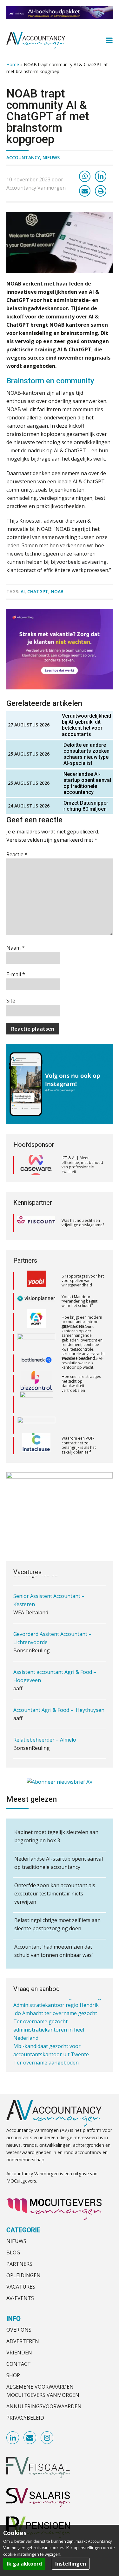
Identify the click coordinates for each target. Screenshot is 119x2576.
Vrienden (19, 2353)
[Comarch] (36, 1384)
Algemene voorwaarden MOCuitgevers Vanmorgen (43, 2391)
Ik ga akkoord (24, 2564)
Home (13, 64)
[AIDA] (36, 1323)
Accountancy (23, 157)
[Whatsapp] (85, 176)
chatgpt (38, 591)
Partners (19, 2264)
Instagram (47, 2438)
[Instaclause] (36, 1425)
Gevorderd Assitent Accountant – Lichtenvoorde (52, 1635)
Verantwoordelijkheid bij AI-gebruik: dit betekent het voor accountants (86, 725)
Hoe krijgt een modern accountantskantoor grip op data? (82, 1302)
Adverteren (23, 2341)
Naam (16, 948)
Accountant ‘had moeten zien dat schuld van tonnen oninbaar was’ (53, 1951)
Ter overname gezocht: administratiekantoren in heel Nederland (49, 2028)
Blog (13, 2252)
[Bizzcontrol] (36, 1364)
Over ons (19, 2330)
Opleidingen (23, 2275)
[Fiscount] (36, 1223)
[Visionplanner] (36, 1281)
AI (23, 591)
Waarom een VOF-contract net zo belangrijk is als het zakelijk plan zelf (79, 1425)
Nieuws (51, 157)
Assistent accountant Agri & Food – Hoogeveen (55, 1673)
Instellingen (71, 2564)
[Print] (101, 191)
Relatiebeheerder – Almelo (45, 1737)
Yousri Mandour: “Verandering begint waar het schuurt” (79, 1281)
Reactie (17, 854)
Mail (30, 2438)
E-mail (16, 974)
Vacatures (21, 2287)
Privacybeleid (25, 2418)
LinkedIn (13, 2438)
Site (11, 1001)
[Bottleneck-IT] (36, 1343)
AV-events (20, 2298)
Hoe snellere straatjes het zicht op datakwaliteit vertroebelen (81, 1363)
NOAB (57, 591)
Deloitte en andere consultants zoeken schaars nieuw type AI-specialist (86, 754)
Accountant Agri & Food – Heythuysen (59, 1707)
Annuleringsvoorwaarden (44, 2406)
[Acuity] (36, 1302)
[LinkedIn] (101, 176)
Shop (13, 2375)
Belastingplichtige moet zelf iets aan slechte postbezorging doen (57, 1924)
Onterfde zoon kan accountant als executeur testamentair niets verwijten (55, 1894)
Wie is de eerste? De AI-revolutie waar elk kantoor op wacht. (83, 1343)
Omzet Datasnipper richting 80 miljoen (86, 806)
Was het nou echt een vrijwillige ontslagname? (83, 1223)
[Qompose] (36, 1405)
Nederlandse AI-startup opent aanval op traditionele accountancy (87, 783)
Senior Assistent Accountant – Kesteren (49, 1597)
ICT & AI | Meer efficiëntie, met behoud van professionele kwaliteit (82, 1165)
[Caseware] (36, 1165)
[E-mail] (85, 191)
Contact (19, 2364)
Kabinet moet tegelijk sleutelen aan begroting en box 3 (56, 1836)
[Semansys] (36, 1446)
